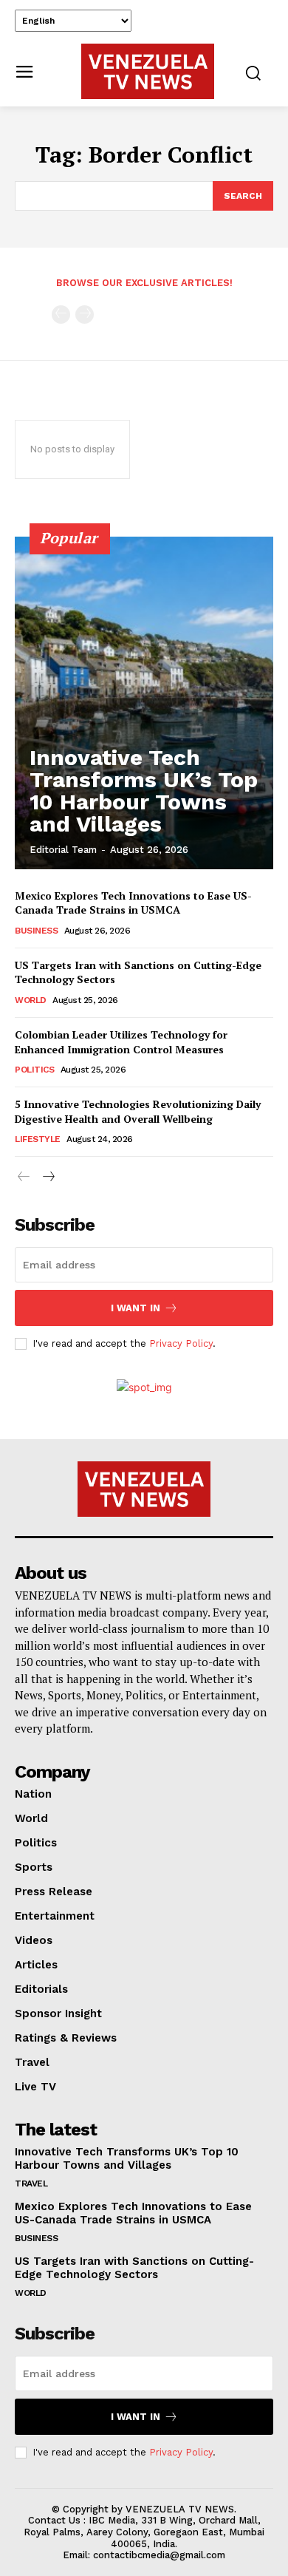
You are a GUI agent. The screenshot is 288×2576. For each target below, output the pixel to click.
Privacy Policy (181, 1343)
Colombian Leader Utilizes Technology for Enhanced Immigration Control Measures (121, 1042)
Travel (31, 2184)
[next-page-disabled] (85, 315)
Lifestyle (38, 1139)
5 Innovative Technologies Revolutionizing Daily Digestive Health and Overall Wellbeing (138, 1111)
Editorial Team (63, 850)
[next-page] (48, 1177)
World (31, 1000)
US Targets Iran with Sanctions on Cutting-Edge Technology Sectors (134, 2268)
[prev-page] (61, 315)
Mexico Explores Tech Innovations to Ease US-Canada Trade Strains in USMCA (133, 903)
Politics (34, 1070)
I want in (136, 1308)
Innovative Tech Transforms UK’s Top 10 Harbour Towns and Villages (144, 791)
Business (36, 931)
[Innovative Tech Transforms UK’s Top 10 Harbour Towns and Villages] (144, 703)
